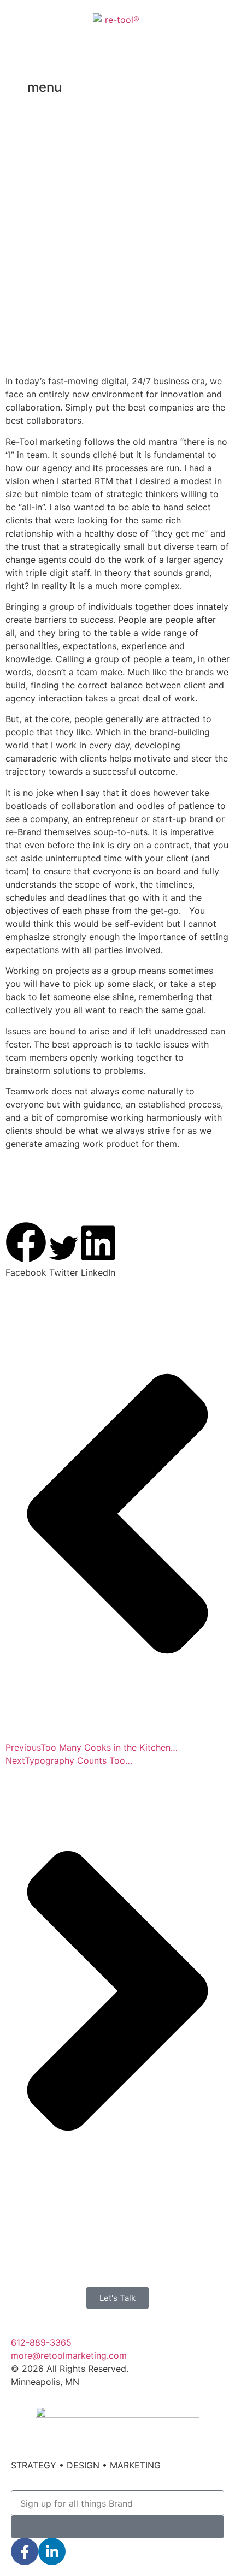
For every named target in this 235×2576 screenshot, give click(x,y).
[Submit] (117, 2527)
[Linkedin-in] (52, 2551)
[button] (26, 1250)
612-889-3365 (41, 2342)
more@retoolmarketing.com (69, 2355)
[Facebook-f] (25, 2551)
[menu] (14, 89)
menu (45, 87)
